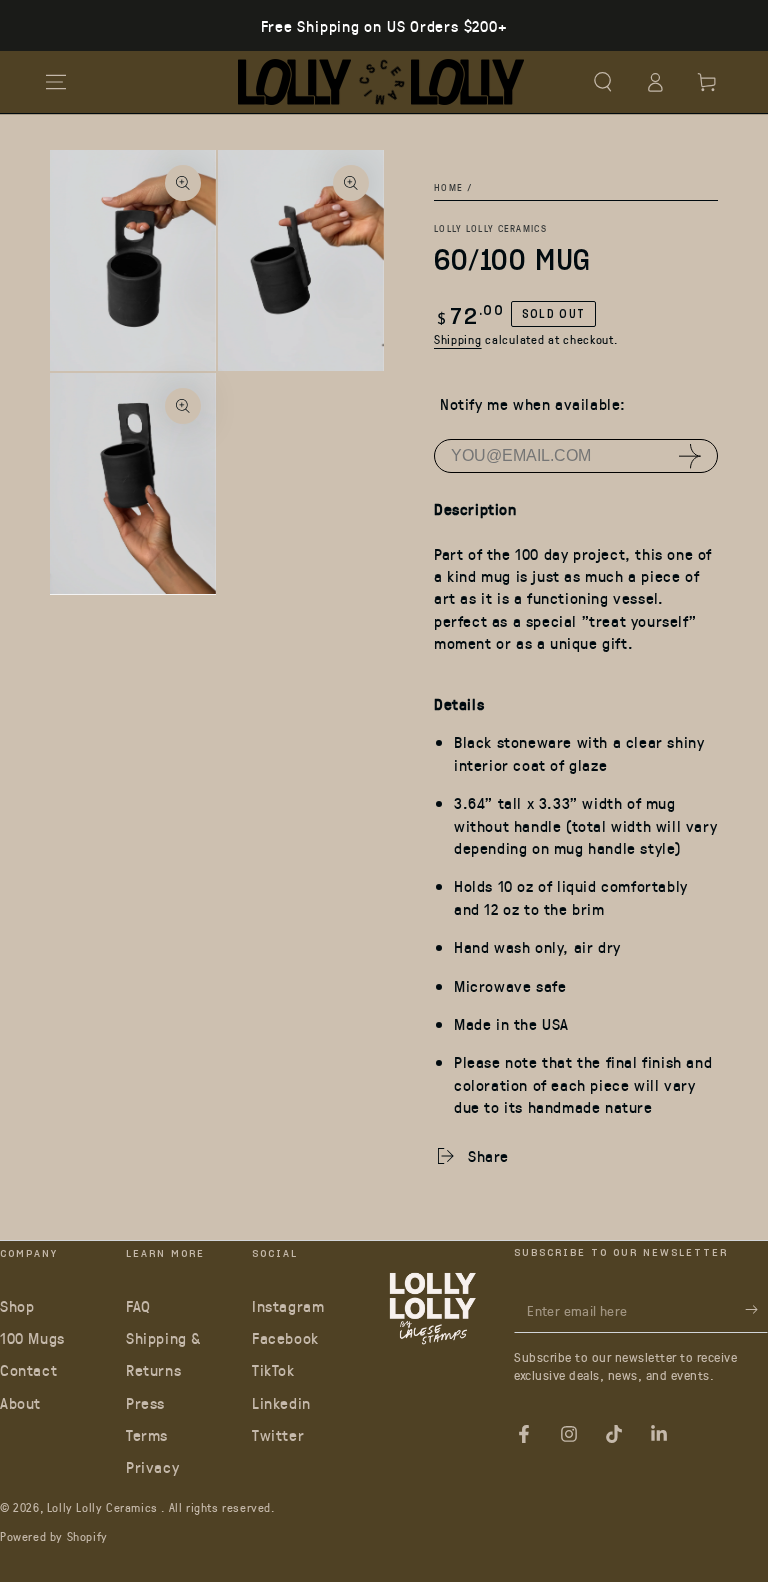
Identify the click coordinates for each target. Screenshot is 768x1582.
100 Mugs (32, 1337)
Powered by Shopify (54, 1536)
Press (145, 1402)
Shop (17, 1305)
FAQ (138, 1305)
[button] (603, 82)
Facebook (285, 1337)
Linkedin (281, 1402)
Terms (147, 1434)
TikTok (273, 1369)
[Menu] (56, 82)
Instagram (288, 1305)
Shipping (458, 339)
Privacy (152, 1466)
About (20, 1402)
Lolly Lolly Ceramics (490, 227)
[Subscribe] (756, 1310)
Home (448, 186)
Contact (28, 1369)
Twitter (278, 1434)
